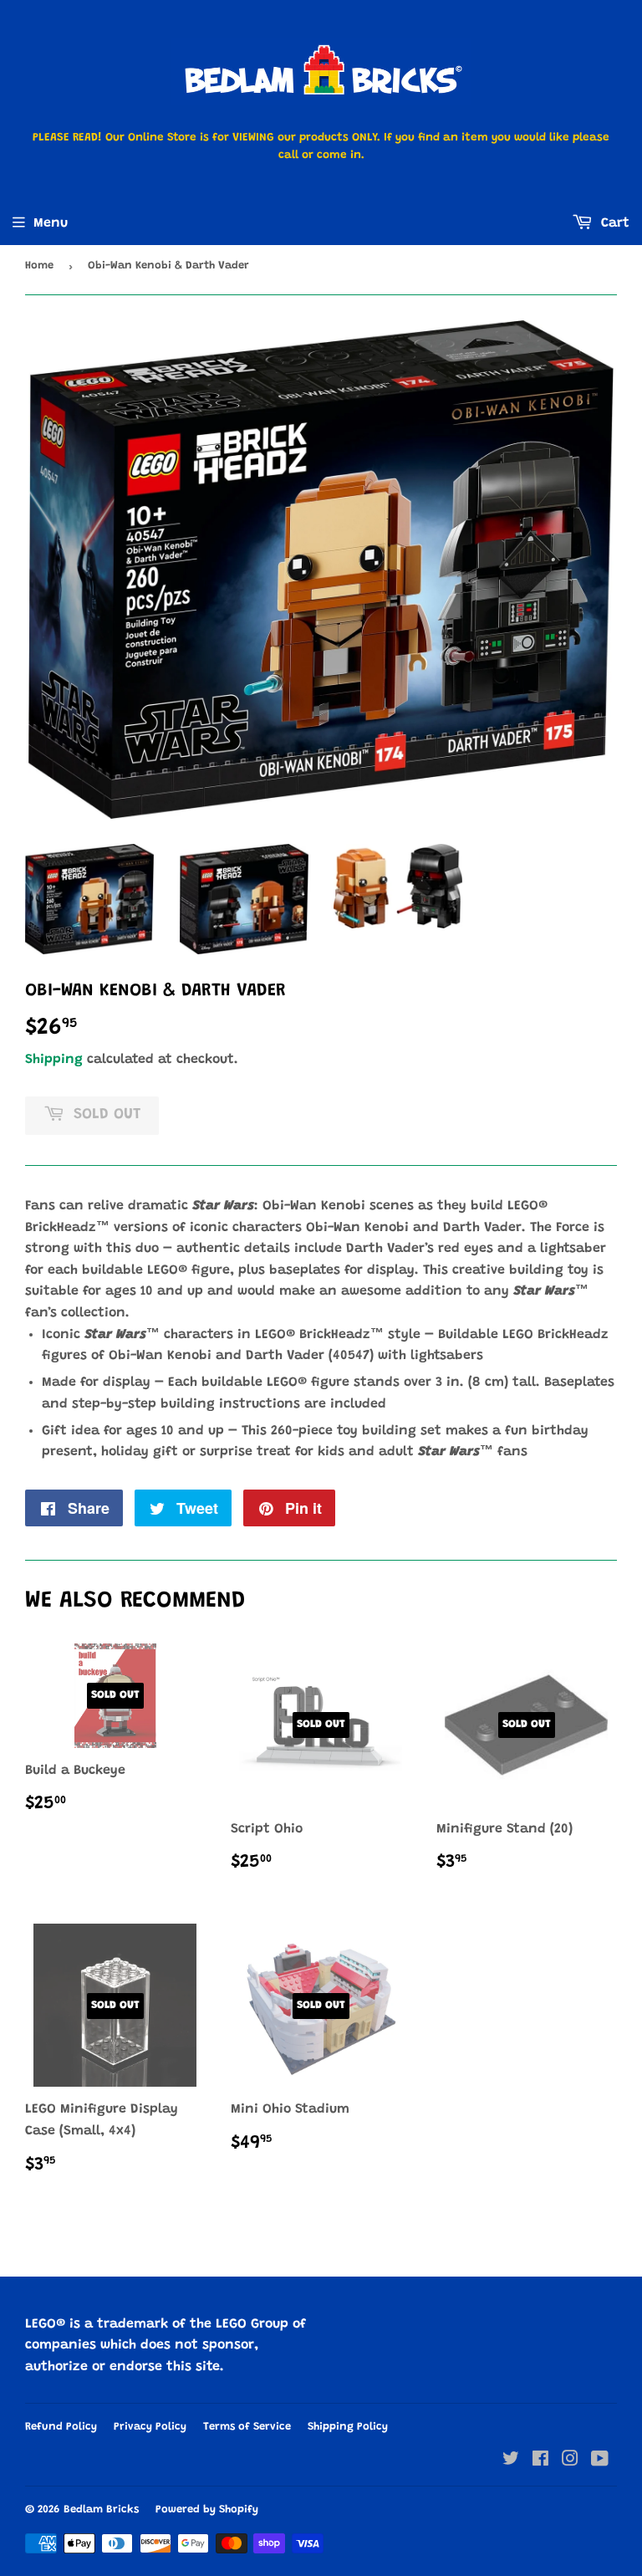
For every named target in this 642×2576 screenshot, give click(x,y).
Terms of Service (247, 2427)
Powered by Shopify (207, 2510)
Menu (51, 223)
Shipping (54, 1060)
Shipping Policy (348, 2427)
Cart (613, 223)
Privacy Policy (150, 2427)
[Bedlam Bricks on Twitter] (511, 2461)
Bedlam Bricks (101, 2510)
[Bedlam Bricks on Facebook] (540, 2461)
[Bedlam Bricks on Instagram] (570, 2461)
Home (39, 266)
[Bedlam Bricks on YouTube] (600, 2461)
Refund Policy (61, 2427)
